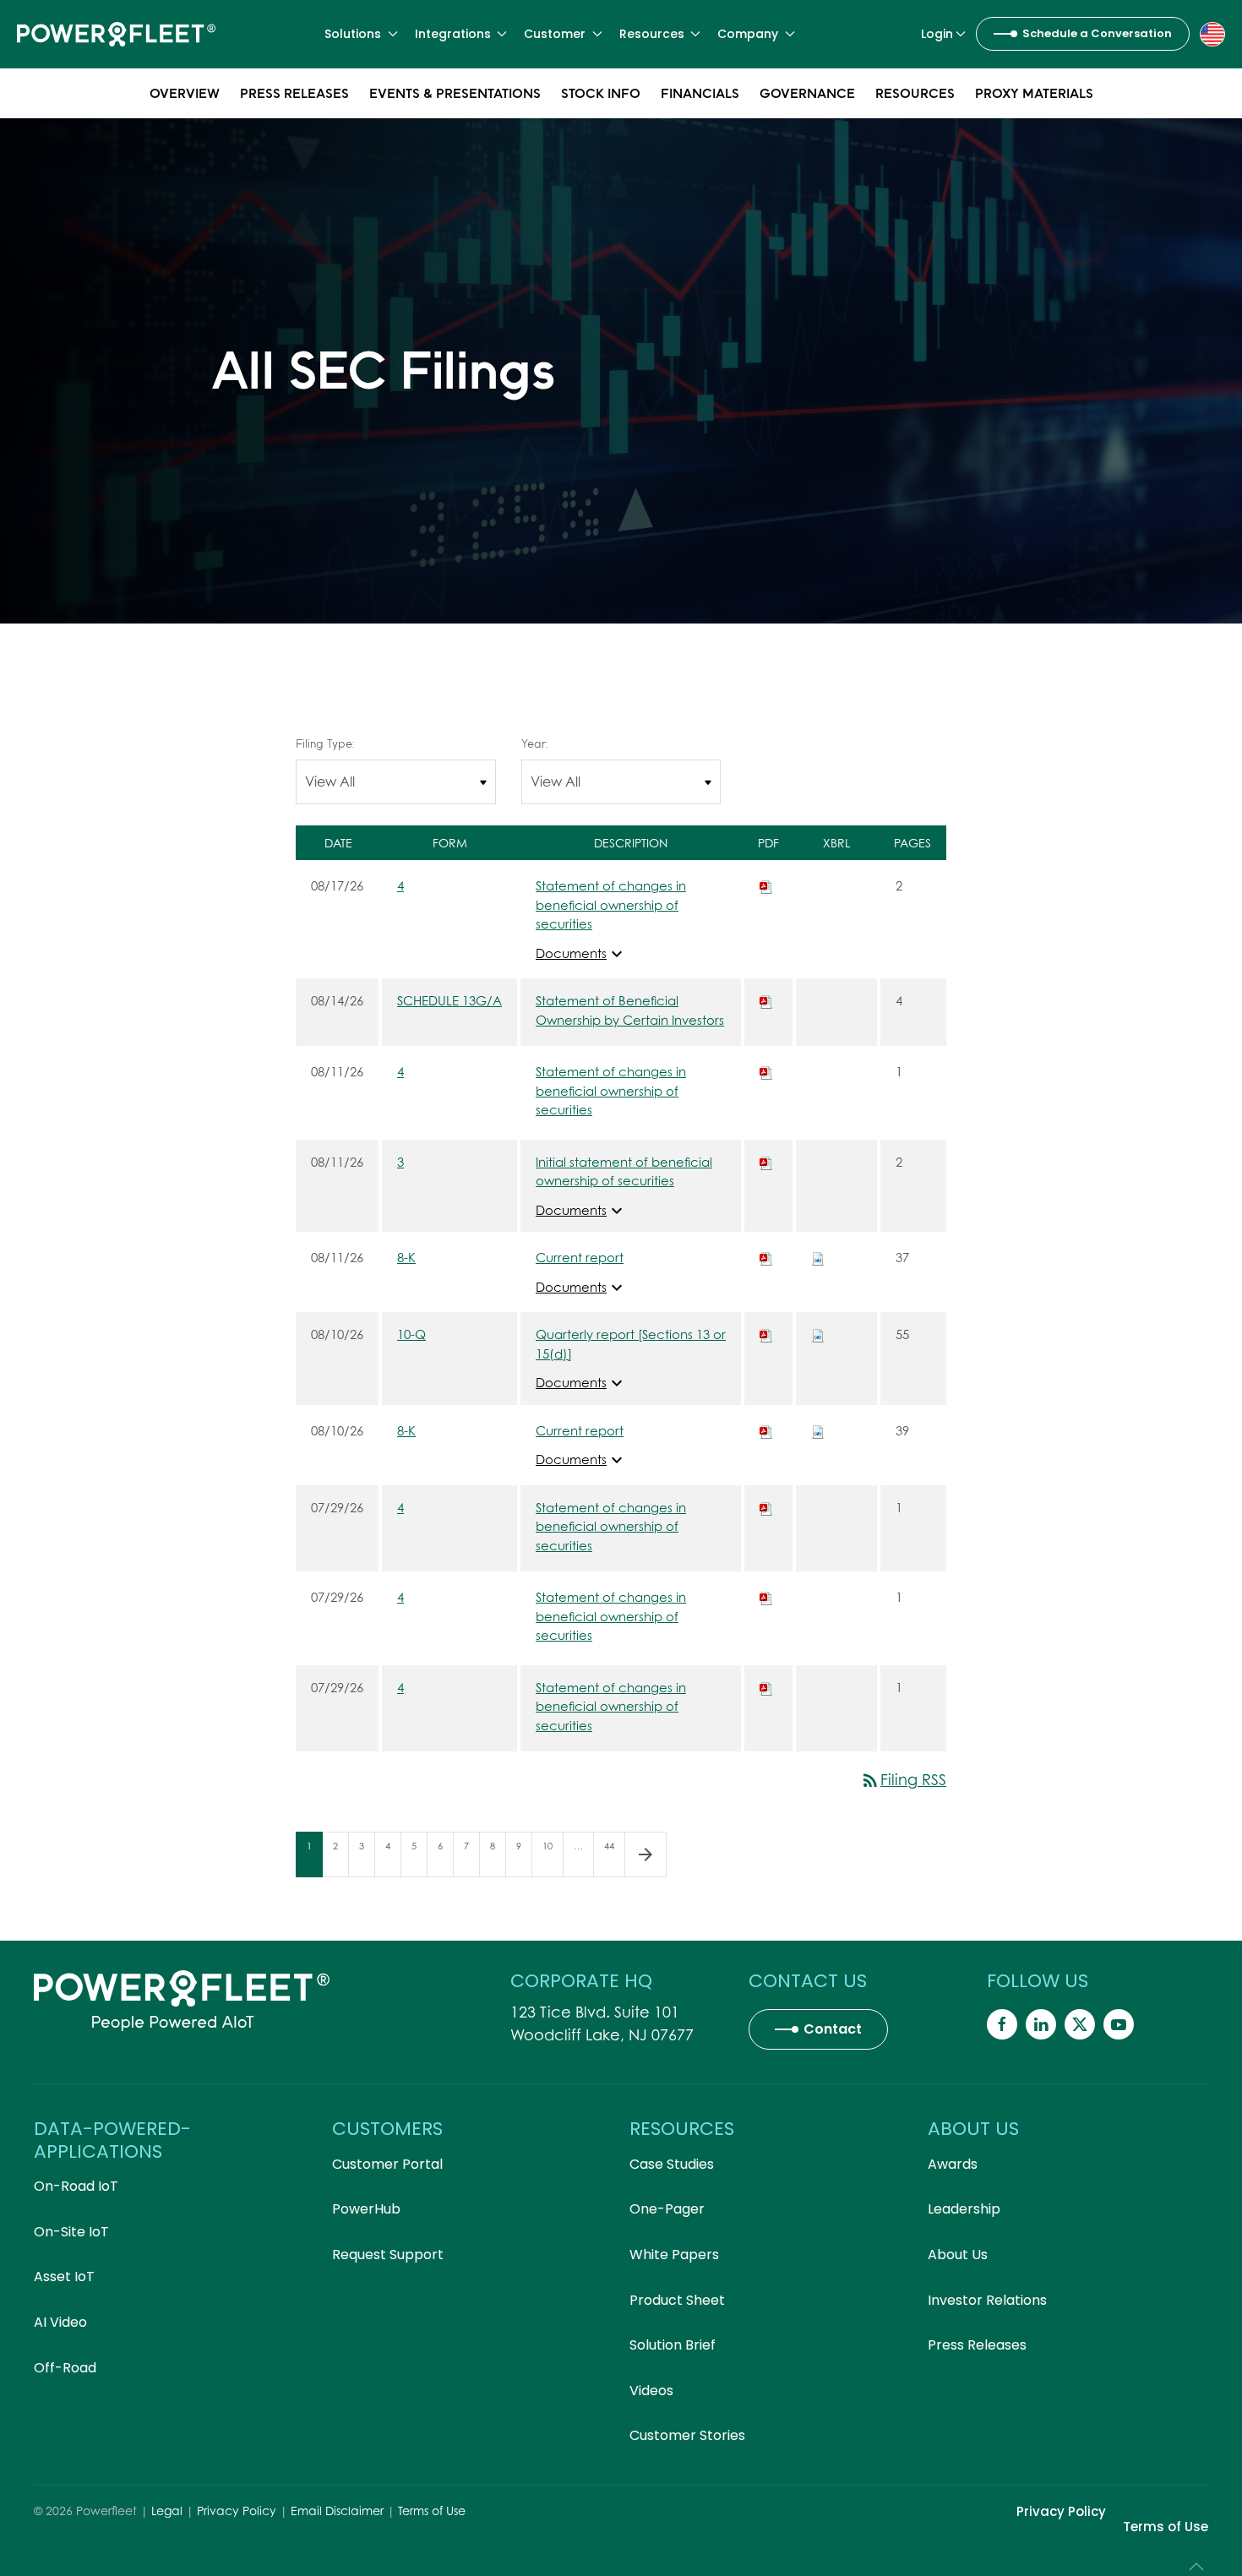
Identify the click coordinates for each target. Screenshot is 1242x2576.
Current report (580, 1257)
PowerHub (366, 2209)
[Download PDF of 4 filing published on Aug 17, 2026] (766, 885)
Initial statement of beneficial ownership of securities (624, 1171)
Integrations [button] (453, 34)
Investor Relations (987, 2300)
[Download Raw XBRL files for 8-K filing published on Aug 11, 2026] (818, 1257)
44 (614, 1846)
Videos (651, 2391)
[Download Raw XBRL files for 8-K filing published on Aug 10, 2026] (818, 1430)
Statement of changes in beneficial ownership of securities (611, 904)
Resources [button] (652, 34)
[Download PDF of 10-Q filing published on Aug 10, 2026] (766, 1334)
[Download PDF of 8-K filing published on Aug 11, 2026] (766, 1257)
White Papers (674, 2255)
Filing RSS (903, 1780)
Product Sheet (677, 2300)
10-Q (411, 1334)
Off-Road (65, 2368)
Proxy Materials (1034, 93)
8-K (406, 1257)
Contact (833, 2029)
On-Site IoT (71, 2232)
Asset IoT (64, 2276)
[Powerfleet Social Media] (1002, 2024)
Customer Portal (387, 2164)
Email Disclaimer (337, 2511)
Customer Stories (687, 2435)
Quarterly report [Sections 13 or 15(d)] (631, 1344)
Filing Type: (325, 743)
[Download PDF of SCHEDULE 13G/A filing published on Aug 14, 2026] (766, 1000)
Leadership (964, 2209)
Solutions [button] (353, 34)
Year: (534, 743)
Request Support (388, 2255)
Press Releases (294, 93)
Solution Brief (673, 2345)
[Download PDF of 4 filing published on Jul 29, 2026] (766, 1507)
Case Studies (672, 2164)
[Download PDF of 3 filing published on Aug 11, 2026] (766, 1162)
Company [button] (748, 34)
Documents (581, 953)
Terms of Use (432, 2511)
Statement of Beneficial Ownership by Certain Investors (630, 1010)
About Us (958, 2255)
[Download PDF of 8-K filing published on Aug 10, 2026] (766, 1430)
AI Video (60, 2322)
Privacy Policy (237, 2511)
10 (553, 1846)
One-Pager (667, 2209)
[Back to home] (116, 34)
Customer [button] (555, 34)
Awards (953, 2164)
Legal (167, 2511)
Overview (185, 93)
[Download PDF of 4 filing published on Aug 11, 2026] (766, 1071)
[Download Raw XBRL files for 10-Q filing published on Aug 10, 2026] (818, 1334)
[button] (1212, 33)
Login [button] (937, 34)
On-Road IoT (76, 2186)
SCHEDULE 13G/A (449, 1000)
